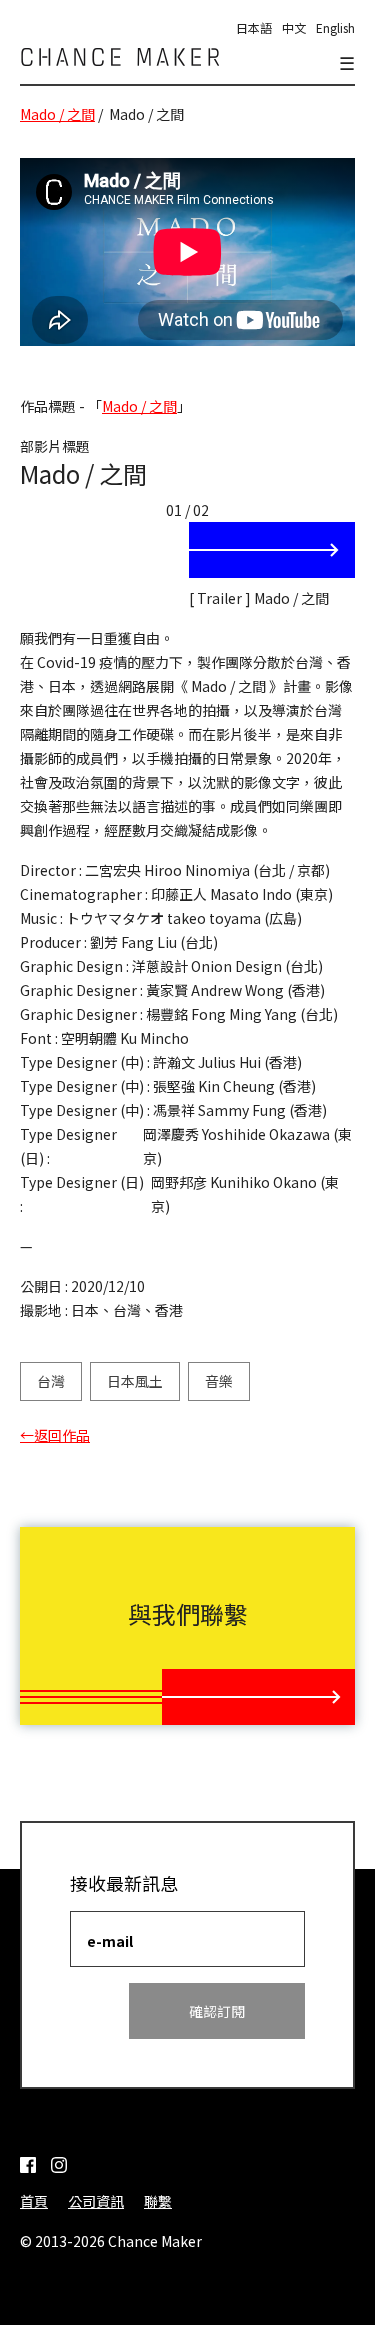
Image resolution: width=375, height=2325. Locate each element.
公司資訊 (96, 2201)
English (335, 27)
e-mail (110, 1941)
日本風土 (135, 1381)
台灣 (51, 1381)
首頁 (34, 2201)
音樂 (219, 1381)
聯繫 (158, 2201)
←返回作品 (55, 1435)
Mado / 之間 (57, 114)
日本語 (254, 27)
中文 (294, 27)
